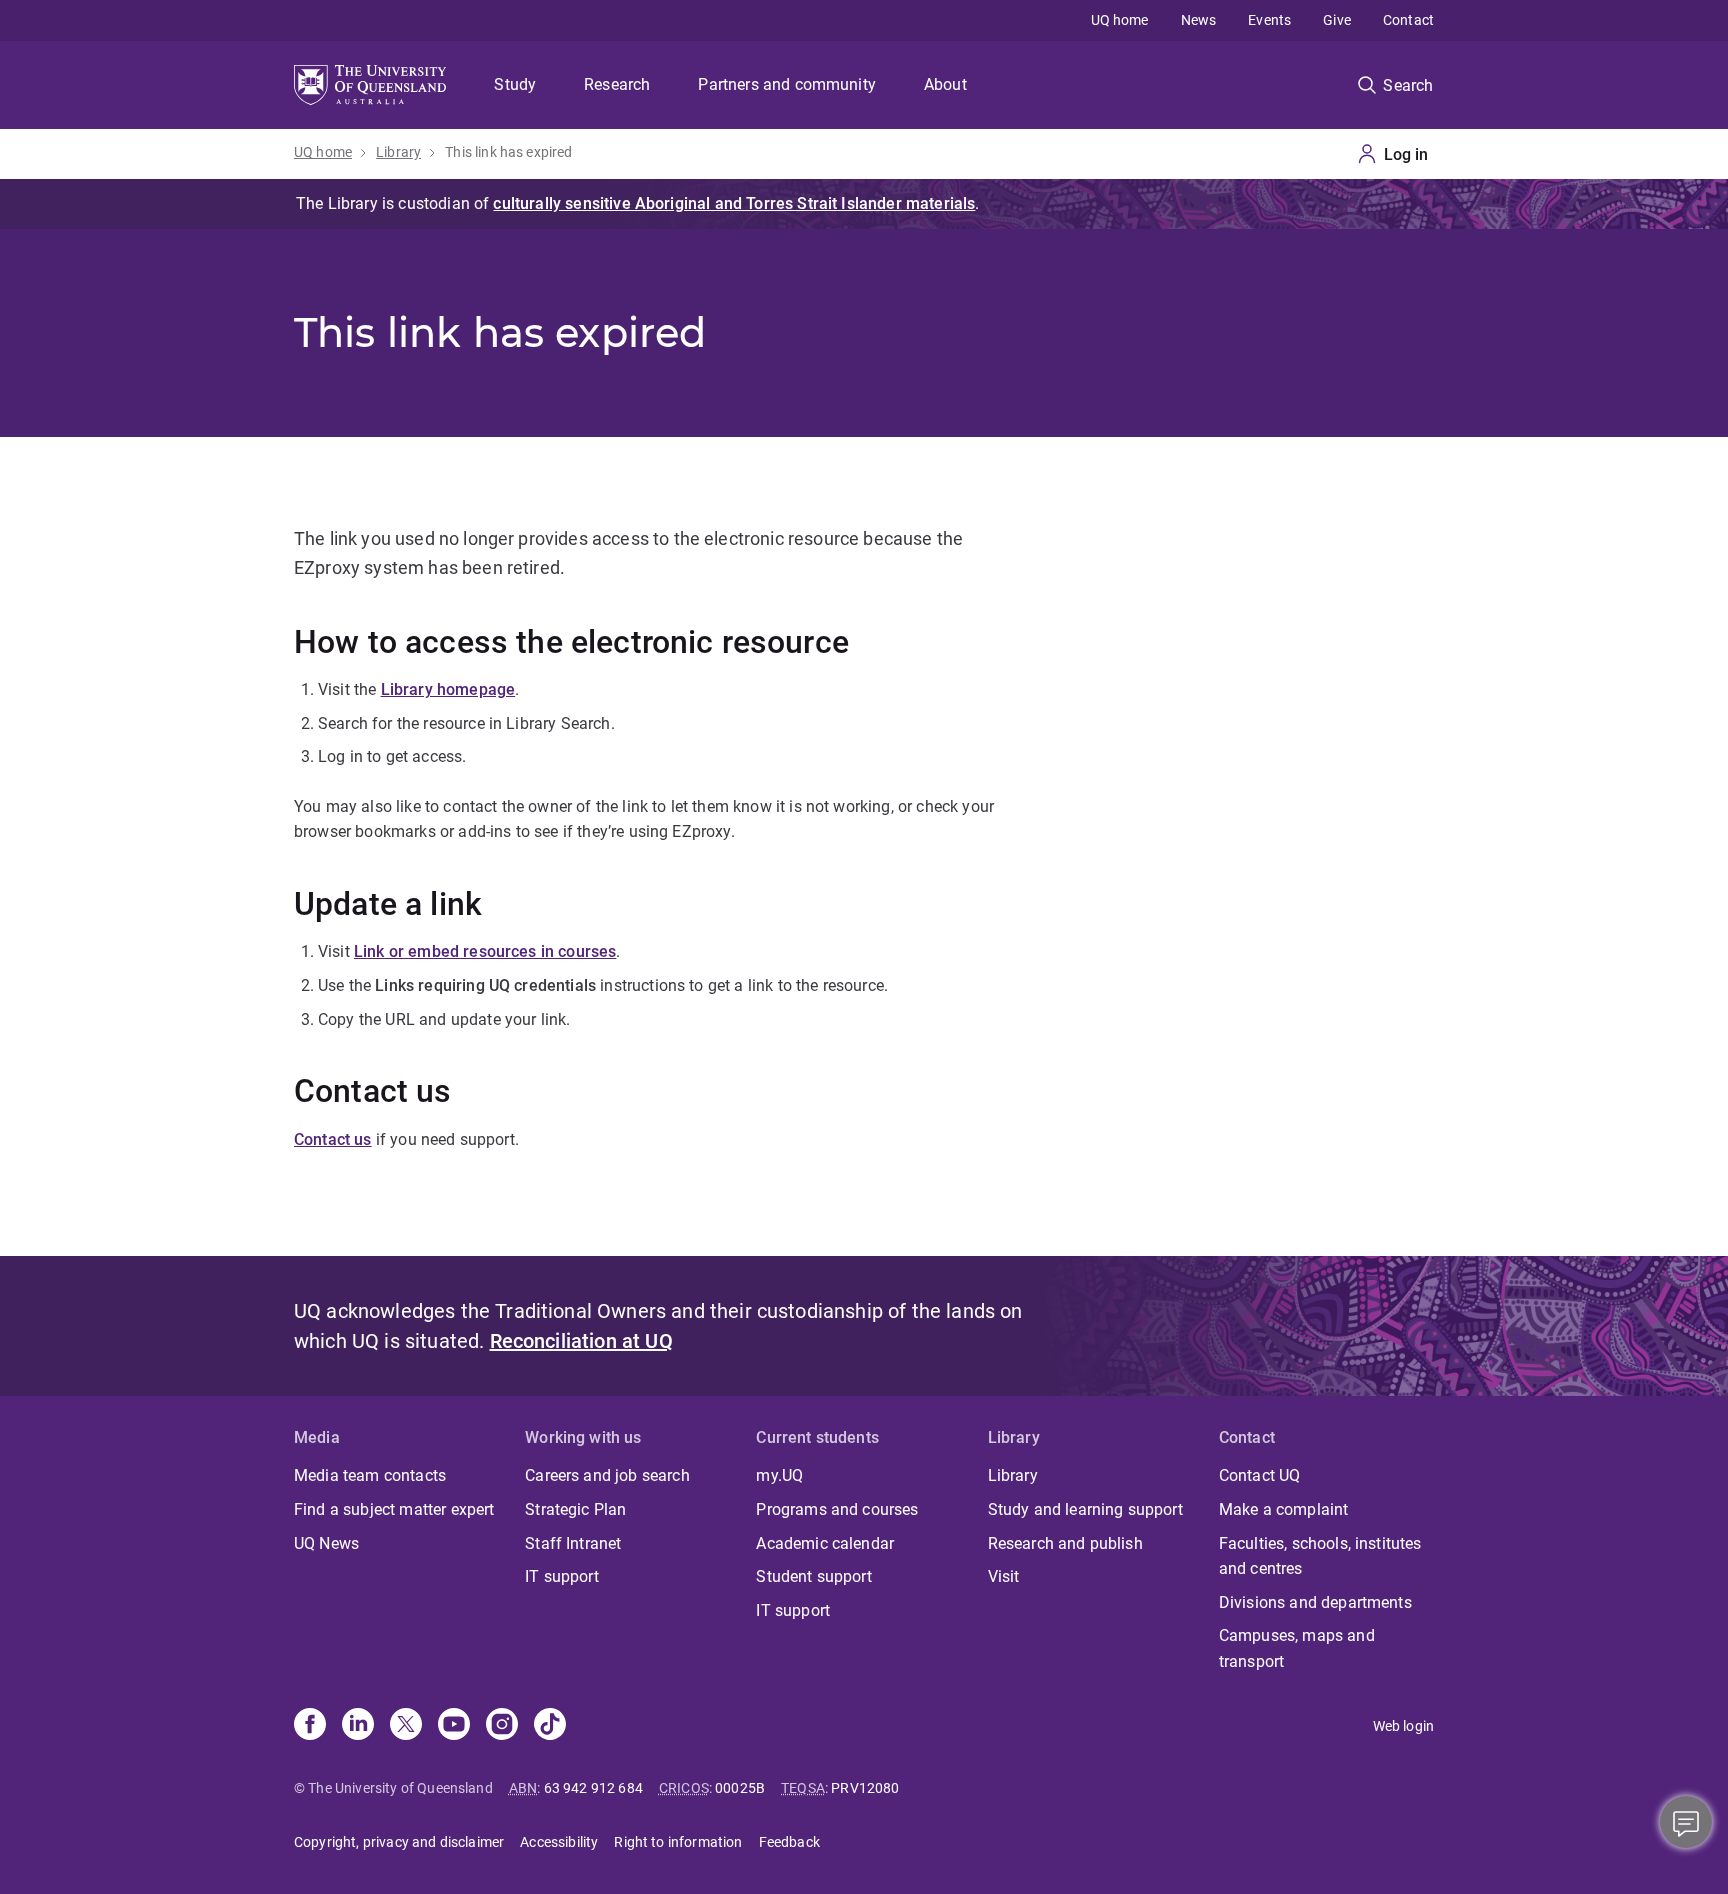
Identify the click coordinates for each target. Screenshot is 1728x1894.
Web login (1403, 1726)
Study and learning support (1085, 1509)
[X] (406, 1726)
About (945, 84)
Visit (1004, 1576)
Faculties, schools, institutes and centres (1320, 1556)
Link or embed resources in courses (485, 951)
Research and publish (1065, 1543)
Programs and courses (837, 1509)
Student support (813, 1576)
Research (617, 84)
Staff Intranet (573, 1543)
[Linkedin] (358, 1726)
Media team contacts (370, 1475)
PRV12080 (865, 1788)
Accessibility (559, 1842)
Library (398, 152)
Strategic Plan (575, 1509)
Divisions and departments (1315, 1602)
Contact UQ (1260, 1475)
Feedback (789, 1842)
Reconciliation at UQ (581, 1341)
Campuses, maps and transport (1297, 1648)
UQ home (1120, 20)
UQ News (326, 1543)
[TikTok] (550, 1726)
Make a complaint (1284, 1509)
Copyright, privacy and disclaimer (399, 1842)
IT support (562, 1576)
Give (1337, 20)
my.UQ (779, 1475)
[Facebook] (310, 1726)
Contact (1408, 20)
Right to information (678, 1842)
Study (515, 84)
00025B (740, 1788)
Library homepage (448, 689)
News (1199, 20)
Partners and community (787, 84)
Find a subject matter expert (394, 1509)
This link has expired (508, 152)
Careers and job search (607, 1475)
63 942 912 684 (593, 1788)
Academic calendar (825, 1543)
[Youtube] (454, 1726)
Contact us (333, 1139)
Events (1269, 20)
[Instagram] (502, 1726)
